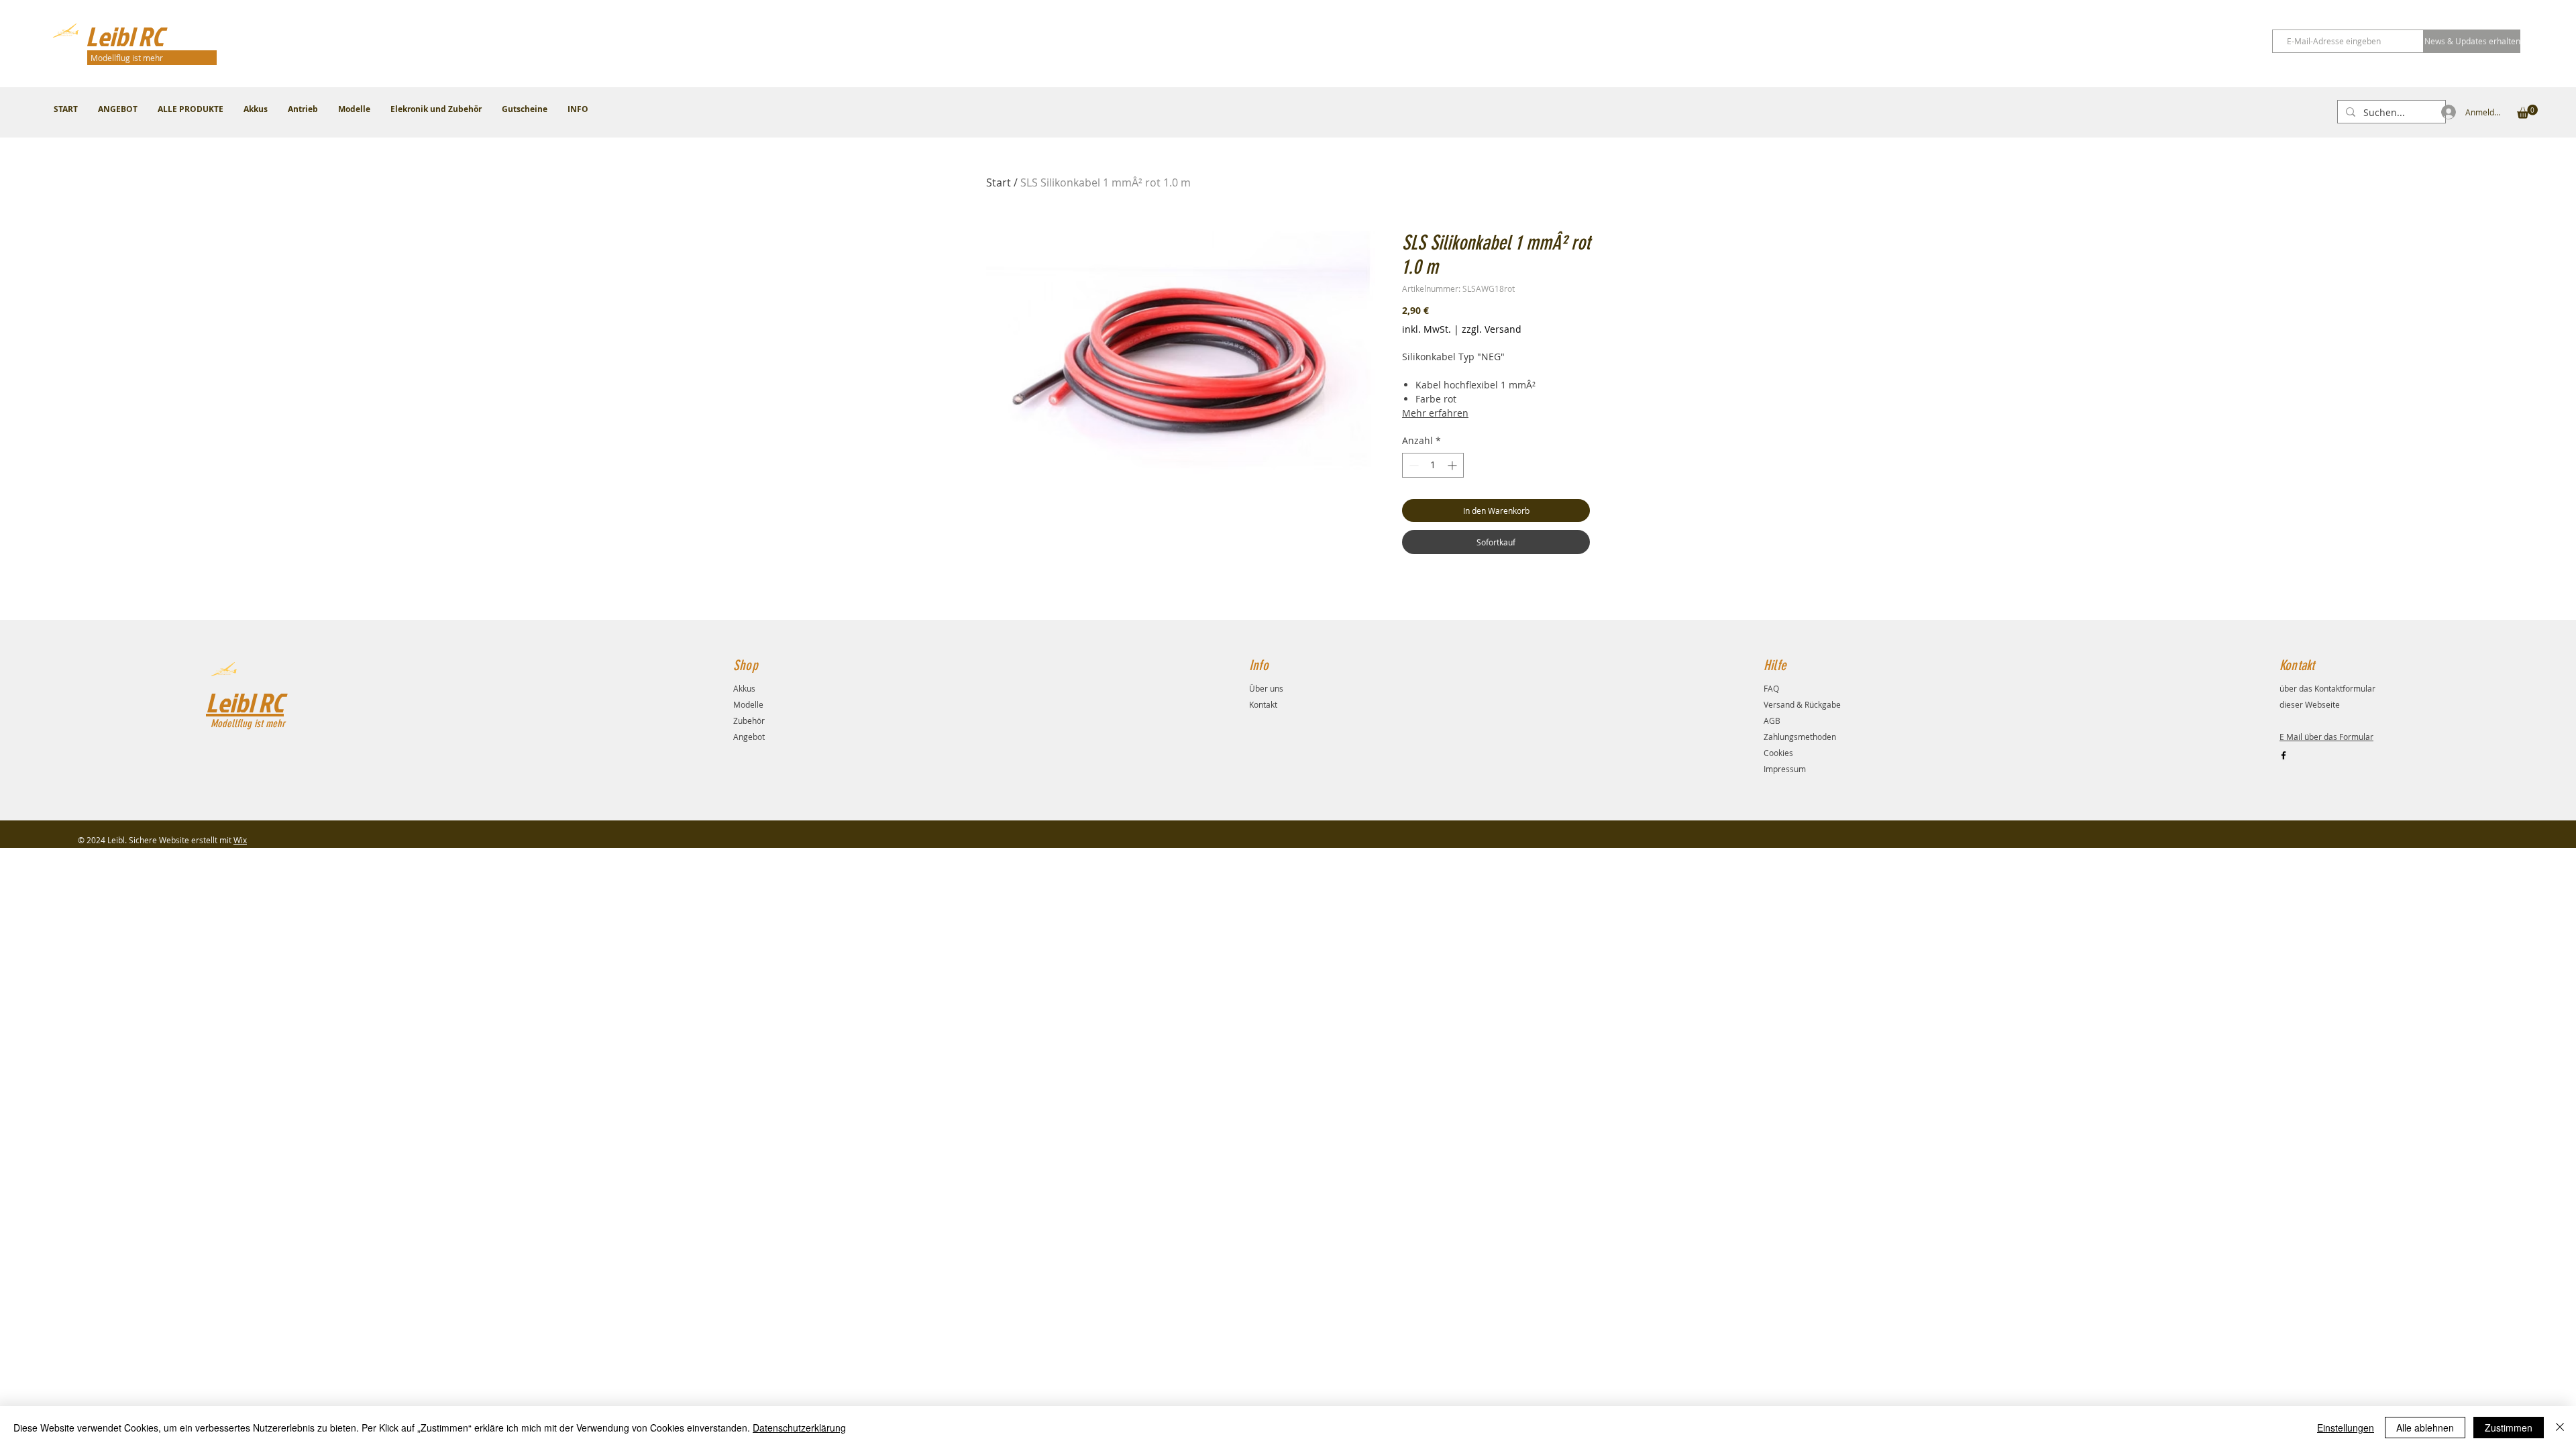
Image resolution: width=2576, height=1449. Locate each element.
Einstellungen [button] (2346, 1428)
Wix (240, 840)
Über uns (1266, 688)
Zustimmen (2509, 1428)
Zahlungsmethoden (1800, 737)
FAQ (1771, 688)
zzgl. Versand (1492, 329)
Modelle (748, 704)
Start (999, 182)
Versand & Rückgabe (1802, 704)
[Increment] (1453, 465)
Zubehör (749, 720)
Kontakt (1263, 704)
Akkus (744, 688)
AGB (1772, 720)
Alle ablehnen (2425, 1428)
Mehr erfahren (1435, 413)
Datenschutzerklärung (799, 1428)
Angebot (749, 737)
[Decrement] (1412, 465)
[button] (2527, 112)
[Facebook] (2284, 755)
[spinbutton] (1433, 465)
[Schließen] (2560, 1428)
